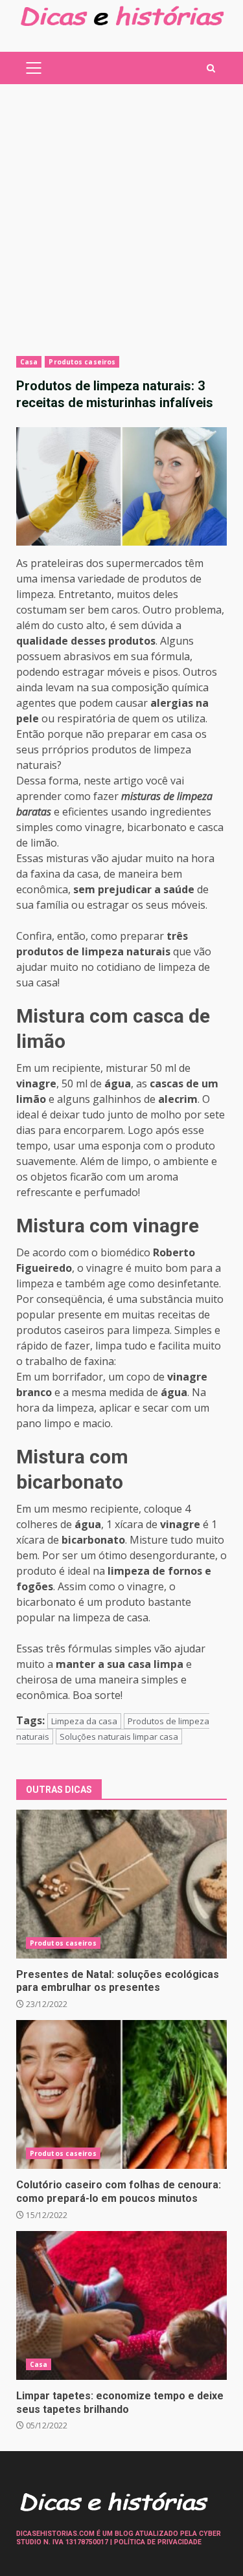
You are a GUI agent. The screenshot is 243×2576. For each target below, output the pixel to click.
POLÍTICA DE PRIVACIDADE (158, 2542)
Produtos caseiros (82, 362)
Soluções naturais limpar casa (119, 1737)
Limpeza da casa (84, 1721)
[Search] (211, 68)
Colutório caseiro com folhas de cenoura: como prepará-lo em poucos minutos (121, 2094)
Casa (29, 362)
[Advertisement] (121, 228)
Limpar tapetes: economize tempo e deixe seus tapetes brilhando (121, 2305)
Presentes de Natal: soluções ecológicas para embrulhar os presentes (121, 1884)
